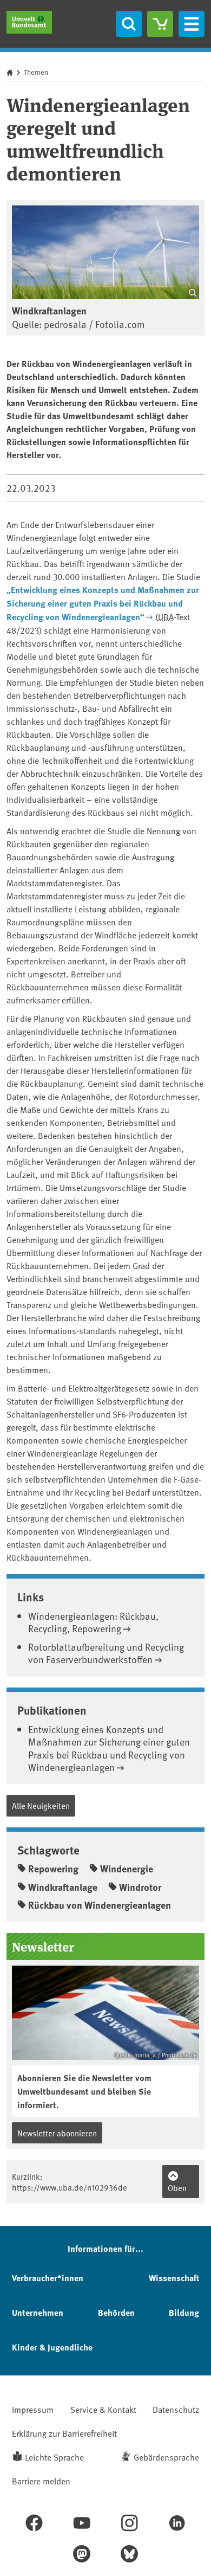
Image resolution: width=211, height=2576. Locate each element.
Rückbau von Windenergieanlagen (100, 1905)
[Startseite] (29, 22)
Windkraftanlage (63, 1887)
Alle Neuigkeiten (41, 1805)
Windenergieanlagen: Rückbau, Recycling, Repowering (93, 1622)
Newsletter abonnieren (57, 2133)
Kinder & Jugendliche (52, 2347)
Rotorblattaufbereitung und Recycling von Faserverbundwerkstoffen (106, 1653)
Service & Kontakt (103, 2409)
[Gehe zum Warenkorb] (160, 24)
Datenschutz (176, 2409)
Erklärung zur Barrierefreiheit (64, 2433)
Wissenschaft (174, 2278)
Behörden (116, 2312)
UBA (166, 616)
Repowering (53, 1869)
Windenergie (127, 1869)
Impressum (33, 2409)
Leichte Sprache (54, 2457)
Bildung (184, 2312)
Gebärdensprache (166, 2457)
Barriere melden (41, 2481)
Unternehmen (38, 2312)
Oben (177, 2188)
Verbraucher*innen (48, 2278)
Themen (36, 72)
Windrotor (140, 1887)
